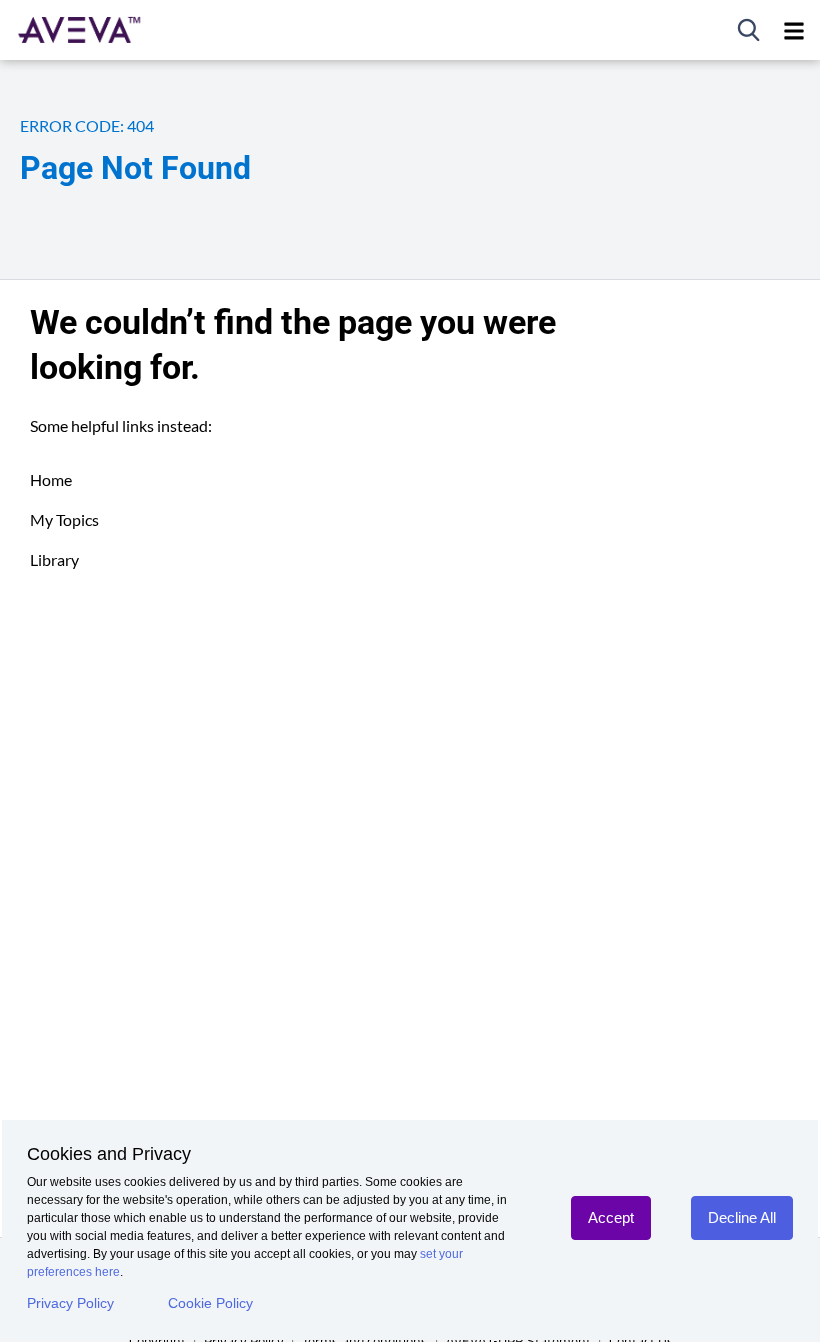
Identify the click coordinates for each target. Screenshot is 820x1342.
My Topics (64, 519)
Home (51, 479)
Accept (611, 1217)
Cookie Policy (210, 1303)
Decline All (742, 1217)
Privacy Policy (70, 1303)
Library (54, 559)
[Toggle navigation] (794, 30)
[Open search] (749, 30)
